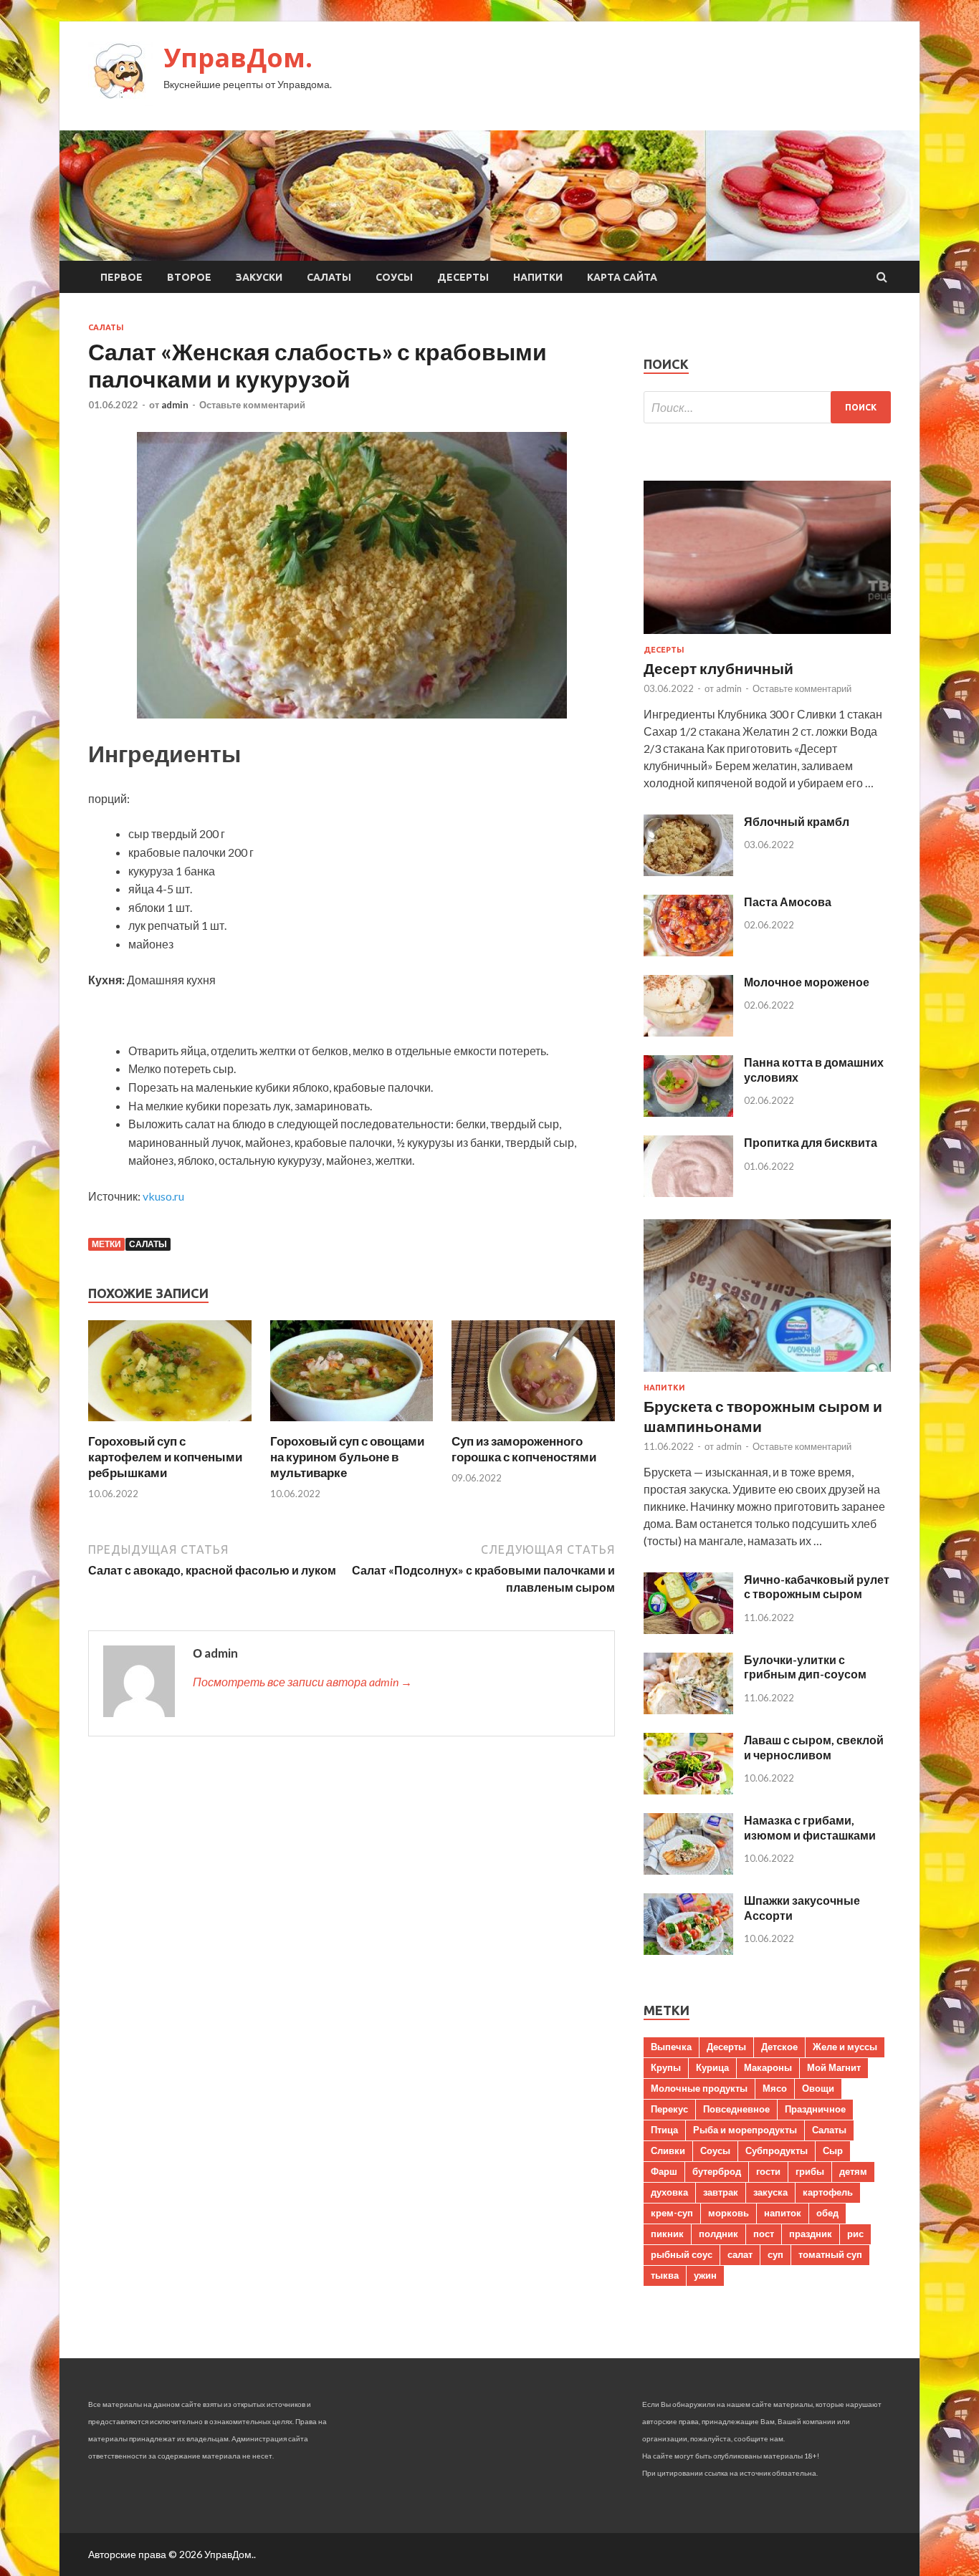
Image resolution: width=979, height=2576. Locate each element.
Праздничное (815, 2109)
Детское (779, 2047)
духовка (669, 2192)
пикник (667, 2234)
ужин (705, 2275)
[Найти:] (767, 407)
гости (768, 2171)
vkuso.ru (163, 1196)
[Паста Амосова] (688, 952)
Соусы (394, 277)
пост (764, 2234)
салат (740, 2254)
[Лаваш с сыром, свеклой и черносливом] (688, 1790)
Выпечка (671, 2047)
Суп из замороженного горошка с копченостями (524, 1449)
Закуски (259, 277)
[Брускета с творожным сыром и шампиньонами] (767, 1374)
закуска (770, 2192)
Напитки (538, 277)
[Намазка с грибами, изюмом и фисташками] (688, 1870)
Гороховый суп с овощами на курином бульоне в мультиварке (347, 1457)
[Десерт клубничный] (767, 636)
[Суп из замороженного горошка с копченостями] (533, 1424)
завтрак (721, 2192)
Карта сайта (622, 277)
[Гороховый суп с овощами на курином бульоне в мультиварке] (352, 1424)
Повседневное (736, 2109)
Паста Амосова (788, 902)
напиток (783, 2213)
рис (855, 2234)
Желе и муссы (845, 2047)
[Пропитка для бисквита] (688, 1192)
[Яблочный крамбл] (688, 871)
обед (827, 2213)
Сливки (668, 2150)
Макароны (768, 2067)
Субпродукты (777, 2150)
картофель (828, 2192)
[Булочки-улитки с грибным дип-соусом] (688, 1710)
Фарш (664, 2171)
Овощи (818, 2088)
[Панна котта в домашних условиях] (688, 1112)
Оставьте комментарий (252, 405)
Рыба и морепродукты (745, 2130)
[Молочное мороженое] (688, 1032)
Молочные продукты (699, 2088)
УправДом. (238, 58)
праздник (811, 2234)
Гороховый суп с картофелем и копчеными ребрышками (165, 1457)
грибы (810, 2171)
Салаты (329, 277)
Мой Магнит (834, 2067)
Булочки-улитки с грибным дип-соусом (805, 1667)
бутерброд (717, 2171)
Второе (189, 277)
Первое (121, 277)
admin (175, 405)
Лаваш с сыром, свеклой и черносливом (814, 1747)
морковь (729, 2213)
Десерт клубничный (718, 668)
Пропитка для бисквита (811, 1142)
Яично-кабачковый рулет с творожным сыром (817, 1587)
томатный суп (830, 2254)
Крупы (666, 2067)
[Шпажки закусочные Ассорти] (688, 1950)
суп (775, 2254)
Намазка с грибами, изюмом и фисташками (810, 1827)
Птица (664, 2130)
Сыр (833, 2150)
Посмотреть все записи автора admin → (302, 1682)
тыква (665, 2275)
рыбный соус (682, 2254)
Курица (712, 2067)
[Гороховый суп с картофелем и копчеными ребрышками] (170, 1424)
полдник (718, 2234)
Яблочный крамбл (797, 821)
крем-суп (672, 2213)
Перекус (669, 2109)
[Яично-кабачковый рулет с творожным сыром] (688, 1629)
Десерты (463, 277)
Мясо (775, 2088)
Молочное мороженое (807, 982)
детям (853, 2171)
